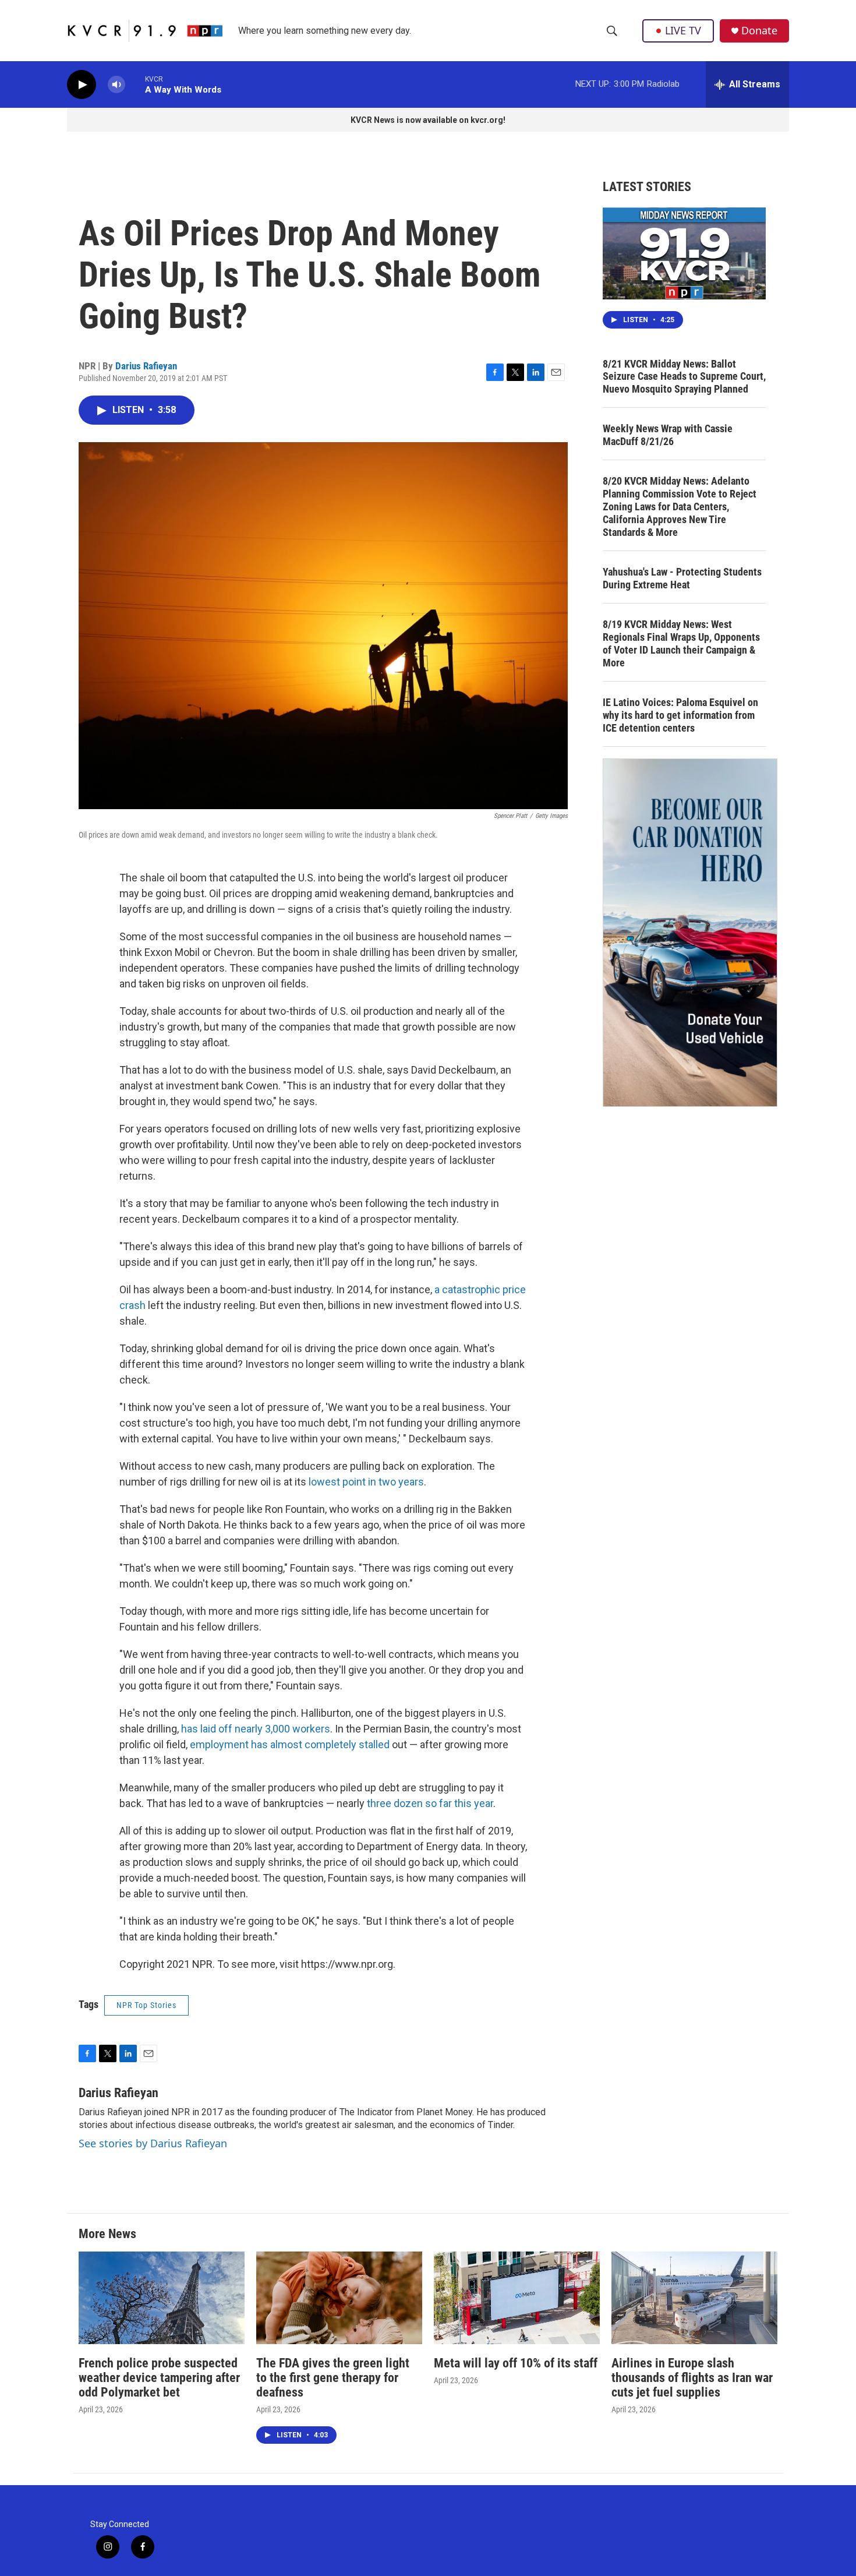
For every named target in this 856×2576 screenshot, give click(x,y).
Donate (759, 31)
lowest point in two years (366, 1482)
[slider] (135, 84)
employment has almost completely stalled (290, 1744)
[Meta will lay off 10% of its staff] (517, 2298)
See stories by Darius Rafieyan (153, 2143)
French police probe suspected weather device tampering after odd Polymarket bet (159, 2378)
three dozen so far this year (430, 1803)
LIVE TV (683, 30)
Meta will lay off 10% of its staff (516, 2363)
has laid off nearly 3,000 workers (256, 1729)
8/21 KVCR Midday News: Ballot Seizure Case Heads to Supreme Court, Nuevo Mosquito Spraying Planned (684, 377)
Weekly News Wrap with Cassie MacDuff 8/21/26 (668, 435)
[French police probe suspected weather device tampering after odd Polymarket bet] (162, 2298)
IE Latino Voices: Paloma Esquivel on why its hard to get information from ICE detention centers (680, 715)
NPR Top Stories (146, 2005)
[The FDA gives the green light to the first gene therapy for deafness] (339, 2298)
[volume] (116, 85)
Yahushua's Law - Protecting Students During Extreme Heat (682, 578)
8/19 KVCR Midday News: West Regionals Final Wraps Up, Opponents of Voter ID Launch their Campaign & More (681, 643)
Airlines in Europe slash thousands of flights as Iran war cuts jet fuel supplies (692, 2378)
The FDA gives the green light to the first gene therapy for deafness (333, 2378)
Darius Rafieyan (146, 366)
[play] (82, 85)
